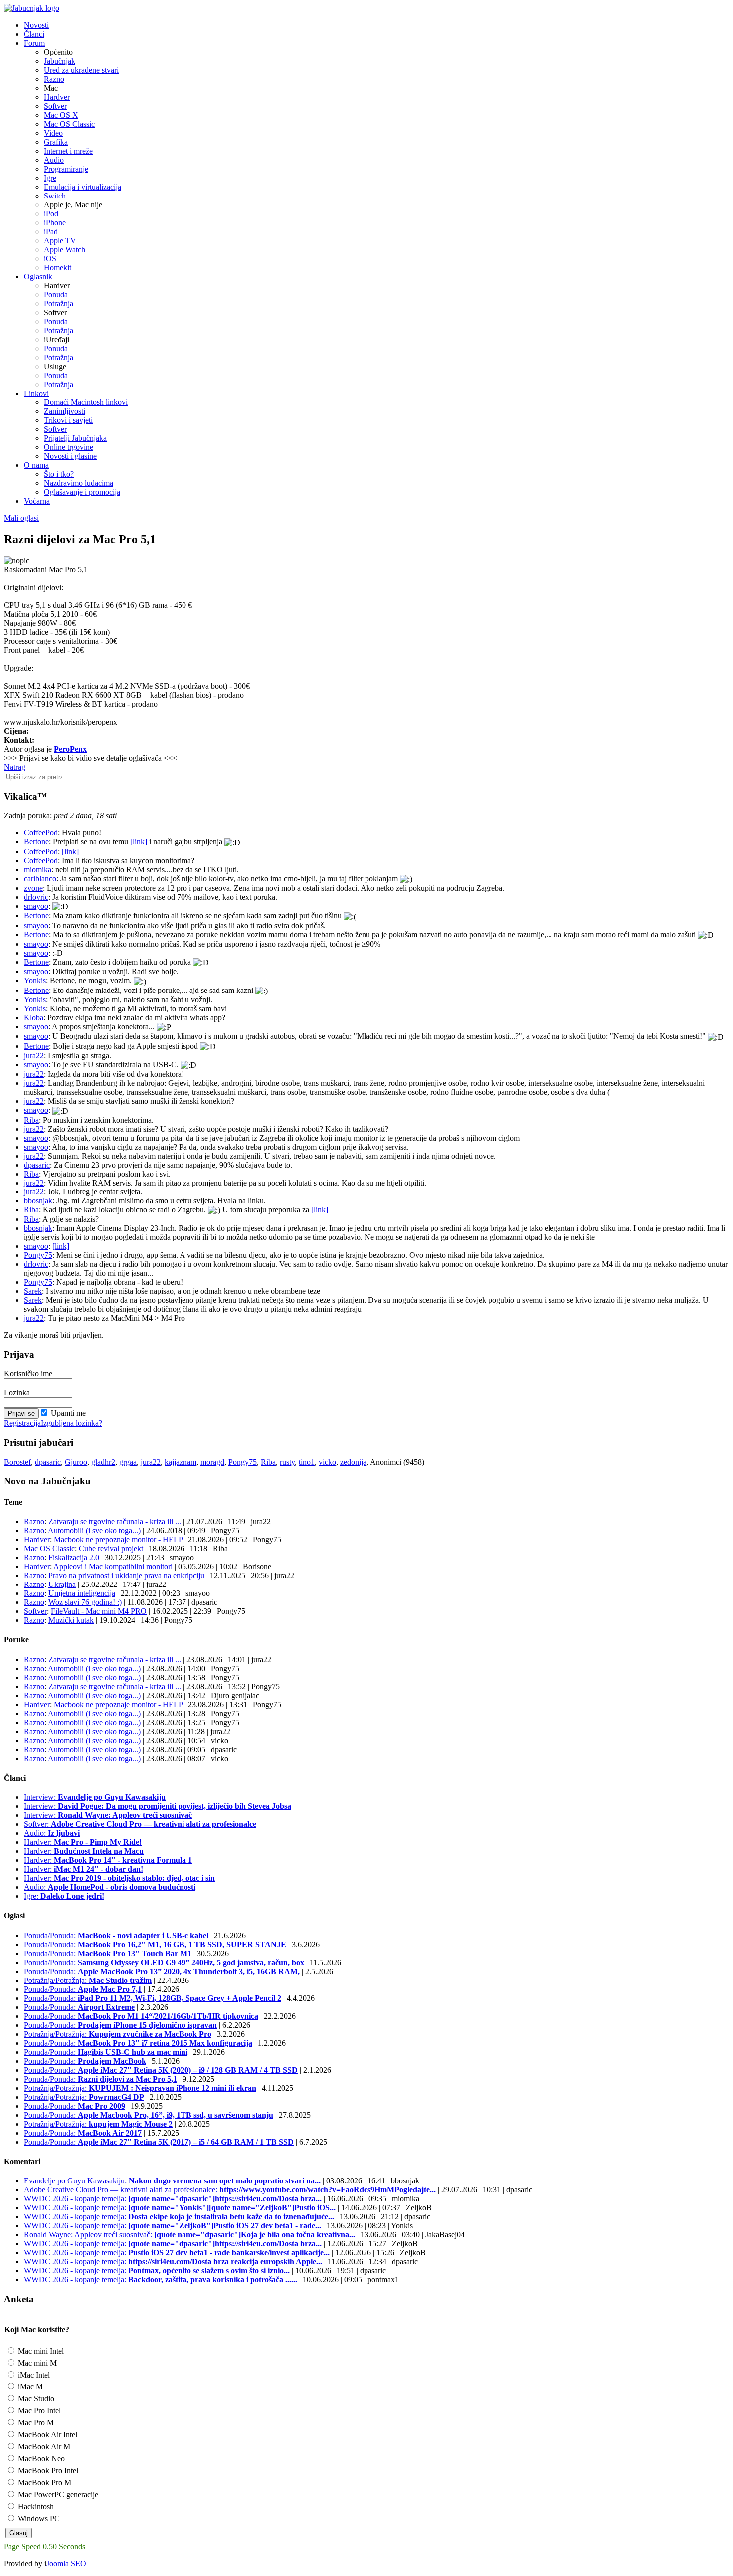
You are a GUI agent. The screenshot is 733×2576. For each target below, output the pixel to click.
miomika (38, 870)
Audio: (52, 1833)
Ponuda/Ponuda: (116, 1935)
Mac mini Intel (40, 2351)
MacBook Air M (43, 2447)
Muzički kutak (71, 1620)
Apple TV (60, 241)
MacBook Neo (40, 2459)
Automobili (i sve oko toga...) (94, 1530)
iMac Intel (33, 2375)
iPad (51, 232)
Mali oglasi (21, 518)
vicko (327, 1462)
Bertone (36, 842)
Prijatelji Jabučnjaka (75, 438)
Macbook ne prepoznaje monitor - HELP (118, 1539)
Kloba (34, 1018)
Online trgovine (69, 447)
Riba (31, 1120)
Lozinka (17, 1393)
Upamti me (68, 1413)
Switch (55, 196)
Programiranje (66, 169)
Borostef (17, 1462)
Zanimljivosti (65, 411)
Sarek (33, 1291)
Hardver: (83, 1842)
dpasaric (37, 1165)
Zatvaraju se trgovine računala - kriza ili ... (115, 1521)
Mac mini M (36, 2363)
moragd (212, 1462)
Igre (50, 178)
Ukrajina (62, 1584)
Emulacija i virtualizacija (83, 187)
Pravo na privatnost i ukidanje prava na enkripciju (126, 1575)
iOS (50, 259)
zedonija (353, 1462)
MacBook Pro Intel (47, 2471)
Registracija (22, 1423)
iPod (51, 214)
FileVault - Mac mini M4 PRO (99, 1611)
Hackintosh (35, 2506)
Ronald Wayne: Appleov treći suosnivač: (189, 2235)
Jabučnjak (60, 61)
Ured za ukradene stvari (81, 70)
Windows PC (38, 2518)
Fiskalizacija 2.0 (74, 1557)
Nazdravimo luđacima (79, 483)
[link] (139, 842)
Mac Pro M (35, 2423)
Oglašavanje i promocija (82, 492)
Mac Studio (35, 2399)
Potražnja (59, 303)
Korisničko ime (28, 1373)
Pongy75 (38, 1255)
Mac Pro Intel (38, 2411)
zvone (33, 888)
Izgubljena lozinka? (72, 1423)
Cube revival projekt (111, 1548)
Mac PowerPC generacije (57, 2494)
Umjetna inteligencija (82, 1593)
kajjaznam (181, 1462)
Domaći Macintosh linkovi (86, 402)
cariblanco (40, 879)
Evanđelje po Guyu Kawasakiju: (172, 2181)
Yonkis (35, 980)
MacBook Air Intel (47, 2435)
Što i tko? (59, 474)
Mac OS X (61, 115)
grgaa (128, 1462)
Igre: (64, 1896)
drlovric (36, 897)
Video (53, 133)
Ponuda (56, 295)
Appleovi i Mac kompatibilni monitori (113, 1566)
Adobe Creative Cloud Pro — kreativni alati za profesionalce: (230, 2190)
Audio (54, 160)
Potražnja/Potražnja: (88, 1980)
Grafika (56, 142)
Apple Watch (65, 250)
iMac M (29, 2387)
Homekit (58, 268)
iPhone (55, 223)
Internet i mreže (68, 151)
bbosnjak (38, 1201)
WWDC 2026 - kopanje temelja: (173, 2199)
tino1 (307, 1462)
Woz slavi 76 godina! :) (85, 1602)
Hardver (57, 97)
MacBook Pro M (44, 2482)
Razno (54, 79)
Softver (55, 106)
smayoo (36, 906)
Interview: (95, 1797)
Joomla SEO (66, 2563)
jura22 (34, 1056)
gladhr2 (103, 1462)
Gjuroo (76, 1462)
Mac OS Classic (69, 124)
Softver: (140, 1824)
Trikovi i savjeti (68, 420)
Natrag (15, 767)
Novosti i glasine (70, 456)
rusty (287, 1462)
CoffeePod (41, 833)
